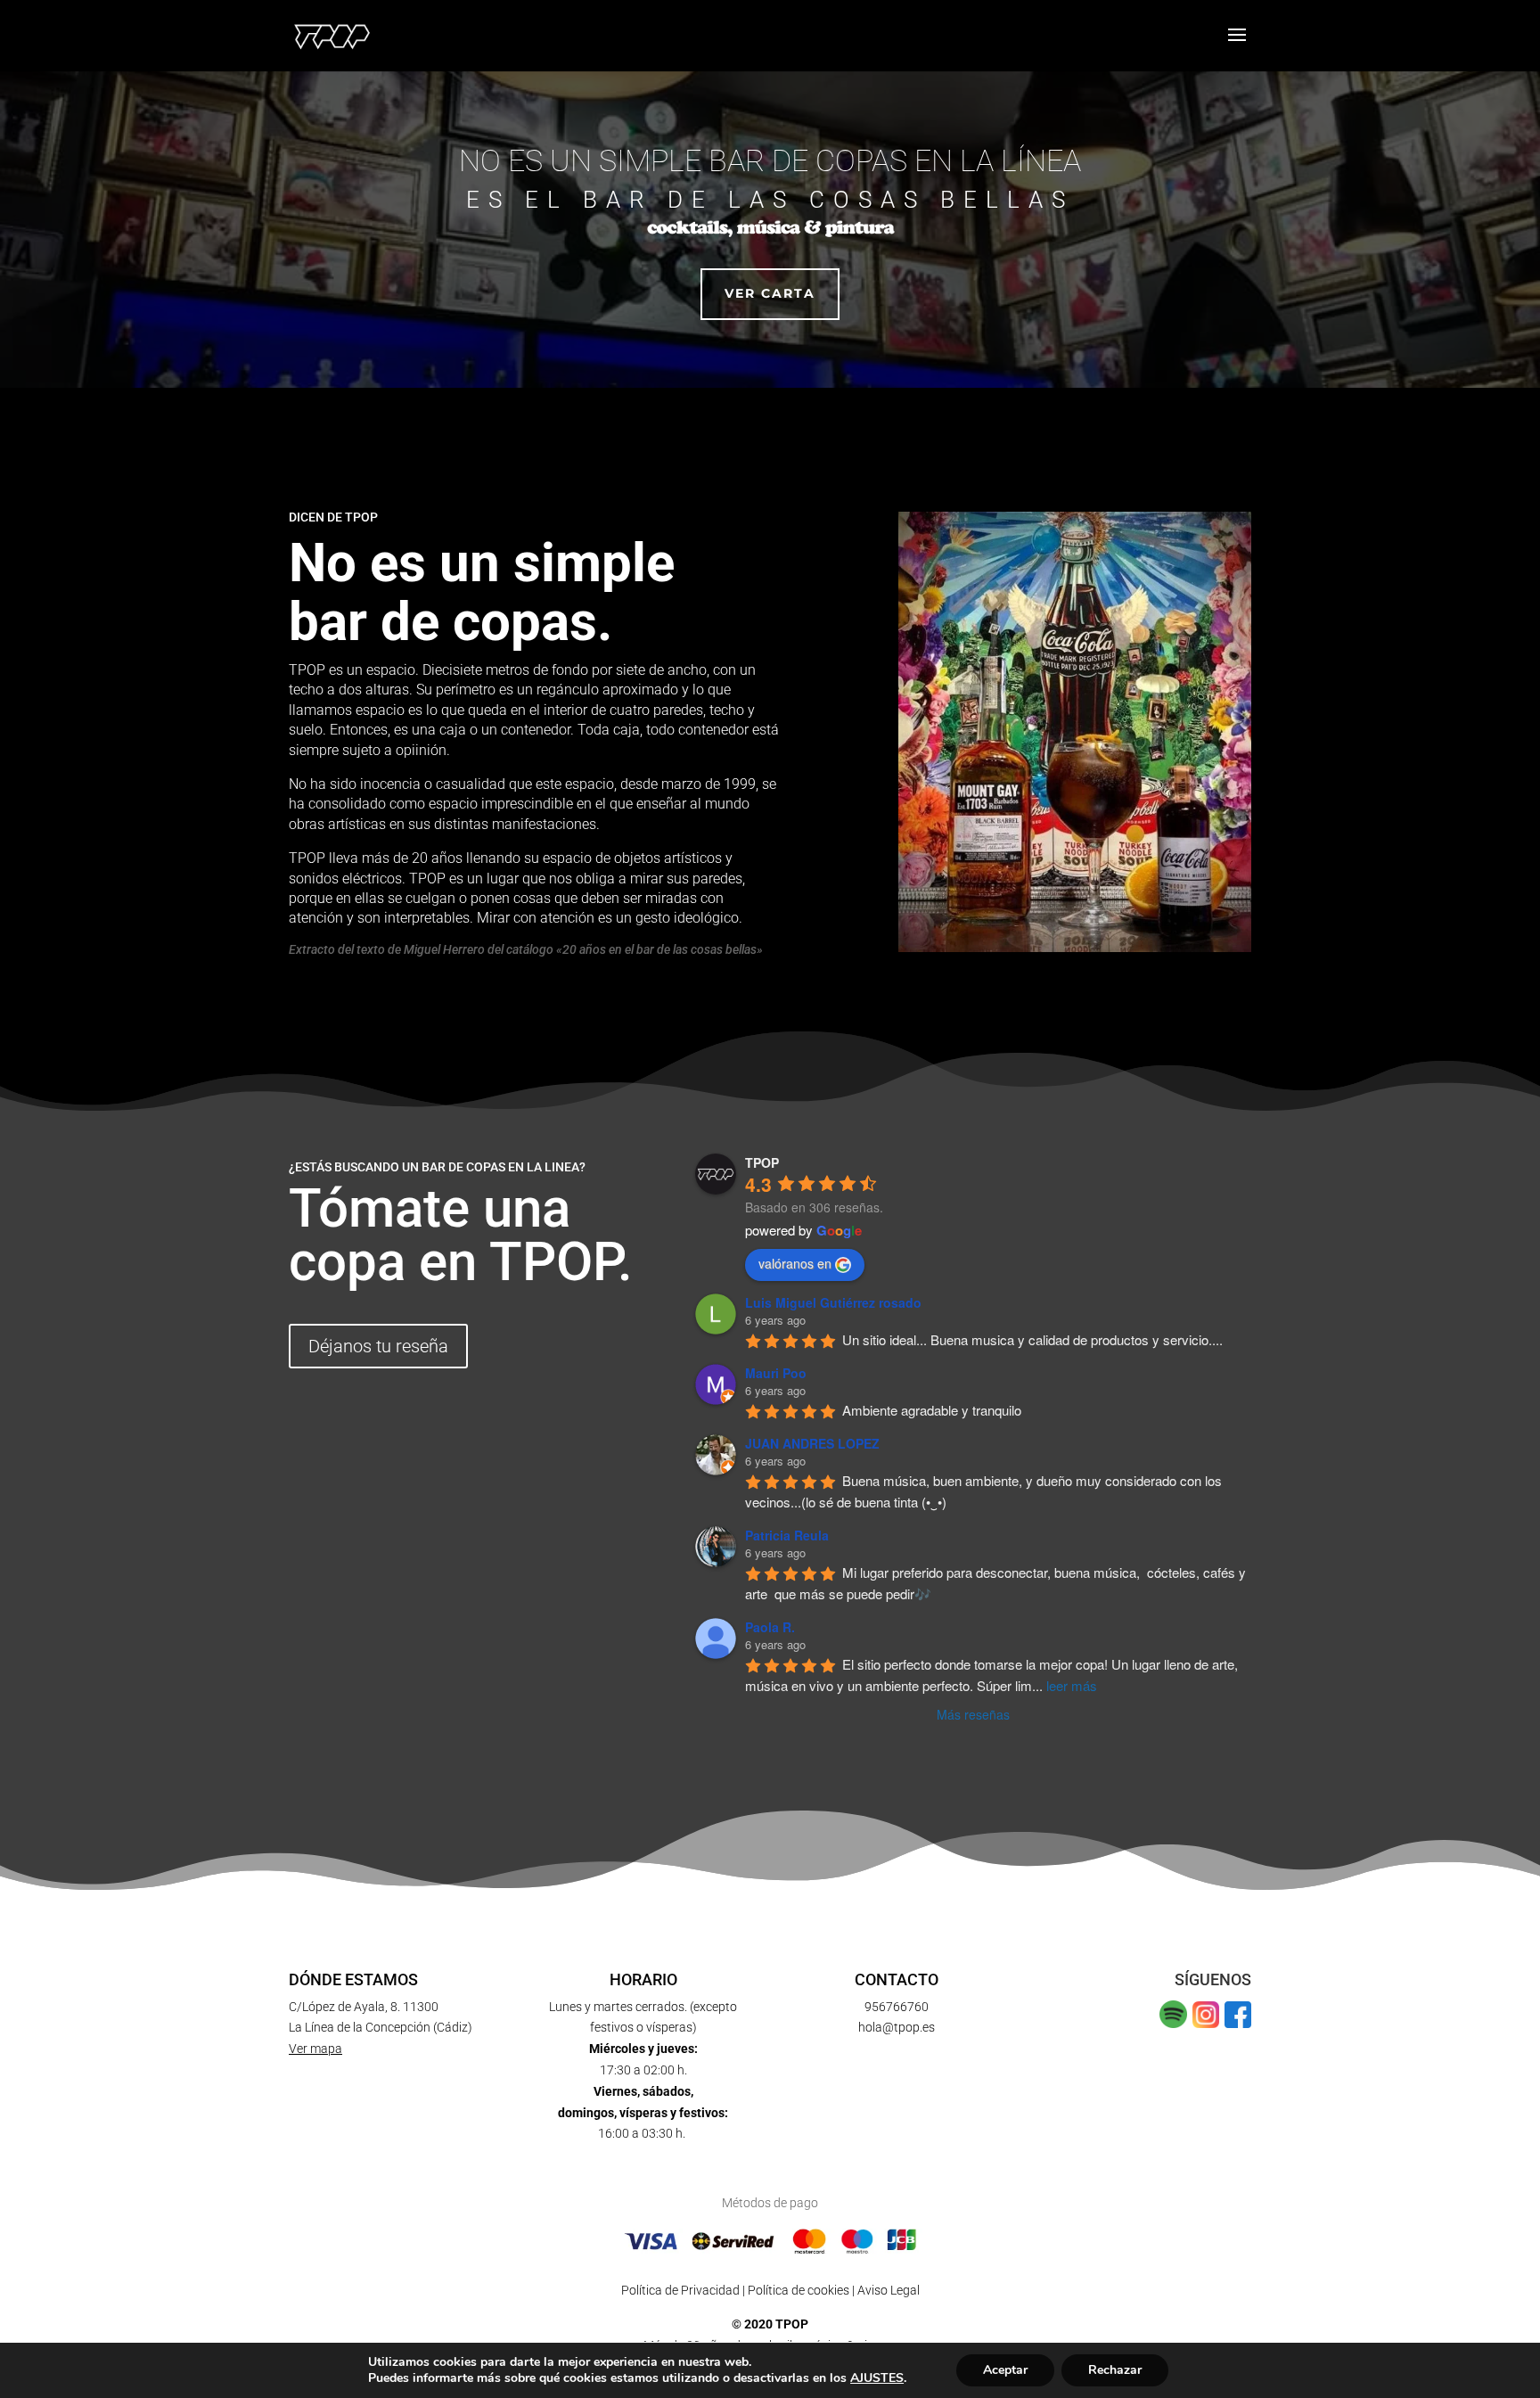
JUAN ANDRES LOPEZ (812, 1443)
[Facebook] (1238, 2024)
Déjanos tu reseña (378, 1346)
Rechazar (1115, 2370)
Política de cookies (799, 2290)
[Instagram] (1206, 2024)
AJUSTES (877, 2378)
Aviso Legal (889, 2290)
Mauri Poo (776, 1373)
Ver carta (770, 293)
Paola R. (770, 1627)
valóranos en (795, 1263)
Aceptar (1005, 2370)
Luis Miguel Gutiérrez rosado (833, 1302)
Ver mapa (315, 2049)
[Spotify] (1173, 2024)
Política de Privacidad (680, 2290)
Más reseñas (973, 1714)
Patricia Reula (787, 1535)
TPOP (762, 1162)
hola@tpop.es (897, 2027)
